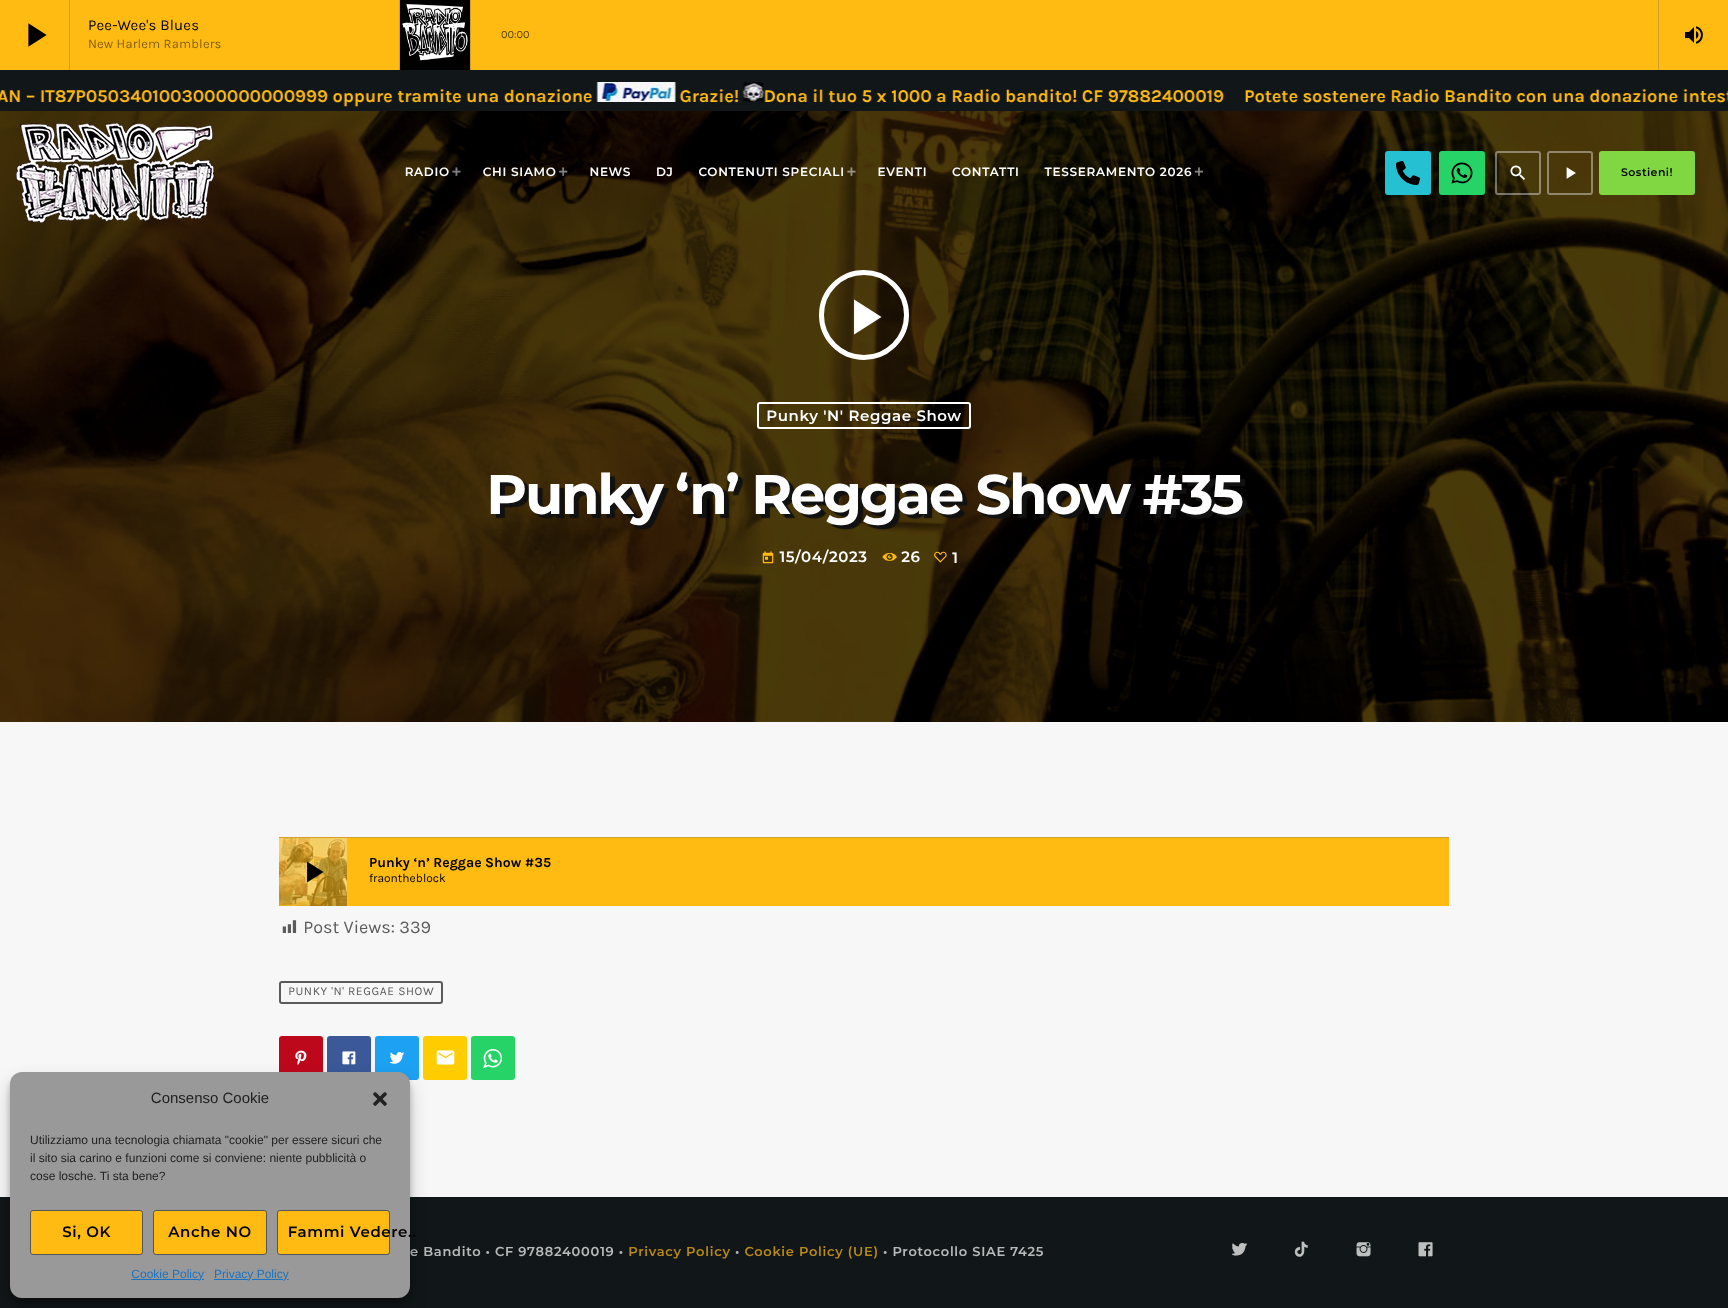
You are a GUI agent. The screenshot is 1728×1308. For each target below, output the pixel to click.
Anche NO (210, 1231)
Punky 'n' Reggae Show (864, 415)
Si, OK (86, 1231)
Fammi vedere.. (339, 1231)
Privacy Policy (251, 1274)
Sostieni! (1647, 172)
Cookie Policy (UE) (811, 1252)
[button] (380, 1099)
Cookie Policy (167, 1274)
